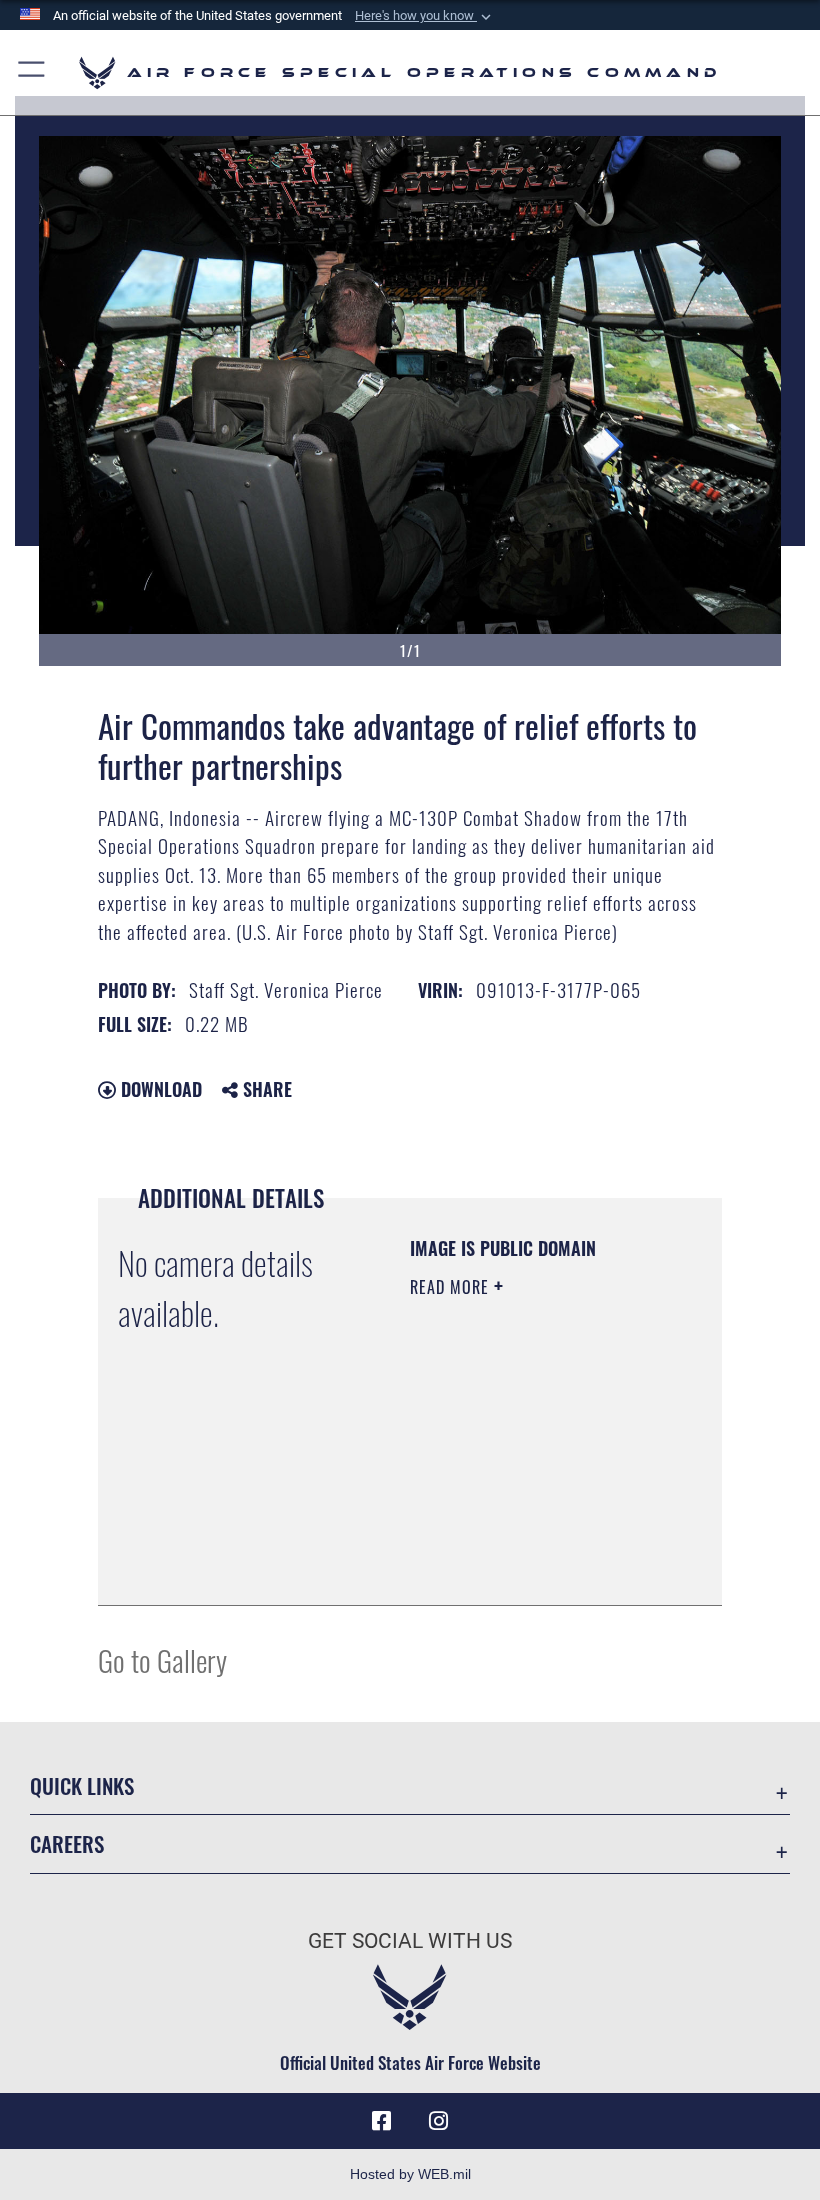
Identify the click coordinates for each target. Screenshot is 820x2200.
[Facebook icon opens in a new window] (382, 2121)
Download (159, 1089)
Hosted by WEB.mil (410, 2174)
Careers (67, 1843)
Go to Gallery (162, 1659)
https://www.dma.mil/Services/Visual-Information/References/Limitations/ (531, 1568)
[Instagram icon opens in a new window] (438, 2121)
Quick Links (82, 1785)
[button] (425, 16)
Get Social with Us (410, 1941)
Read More (452, 1287)
